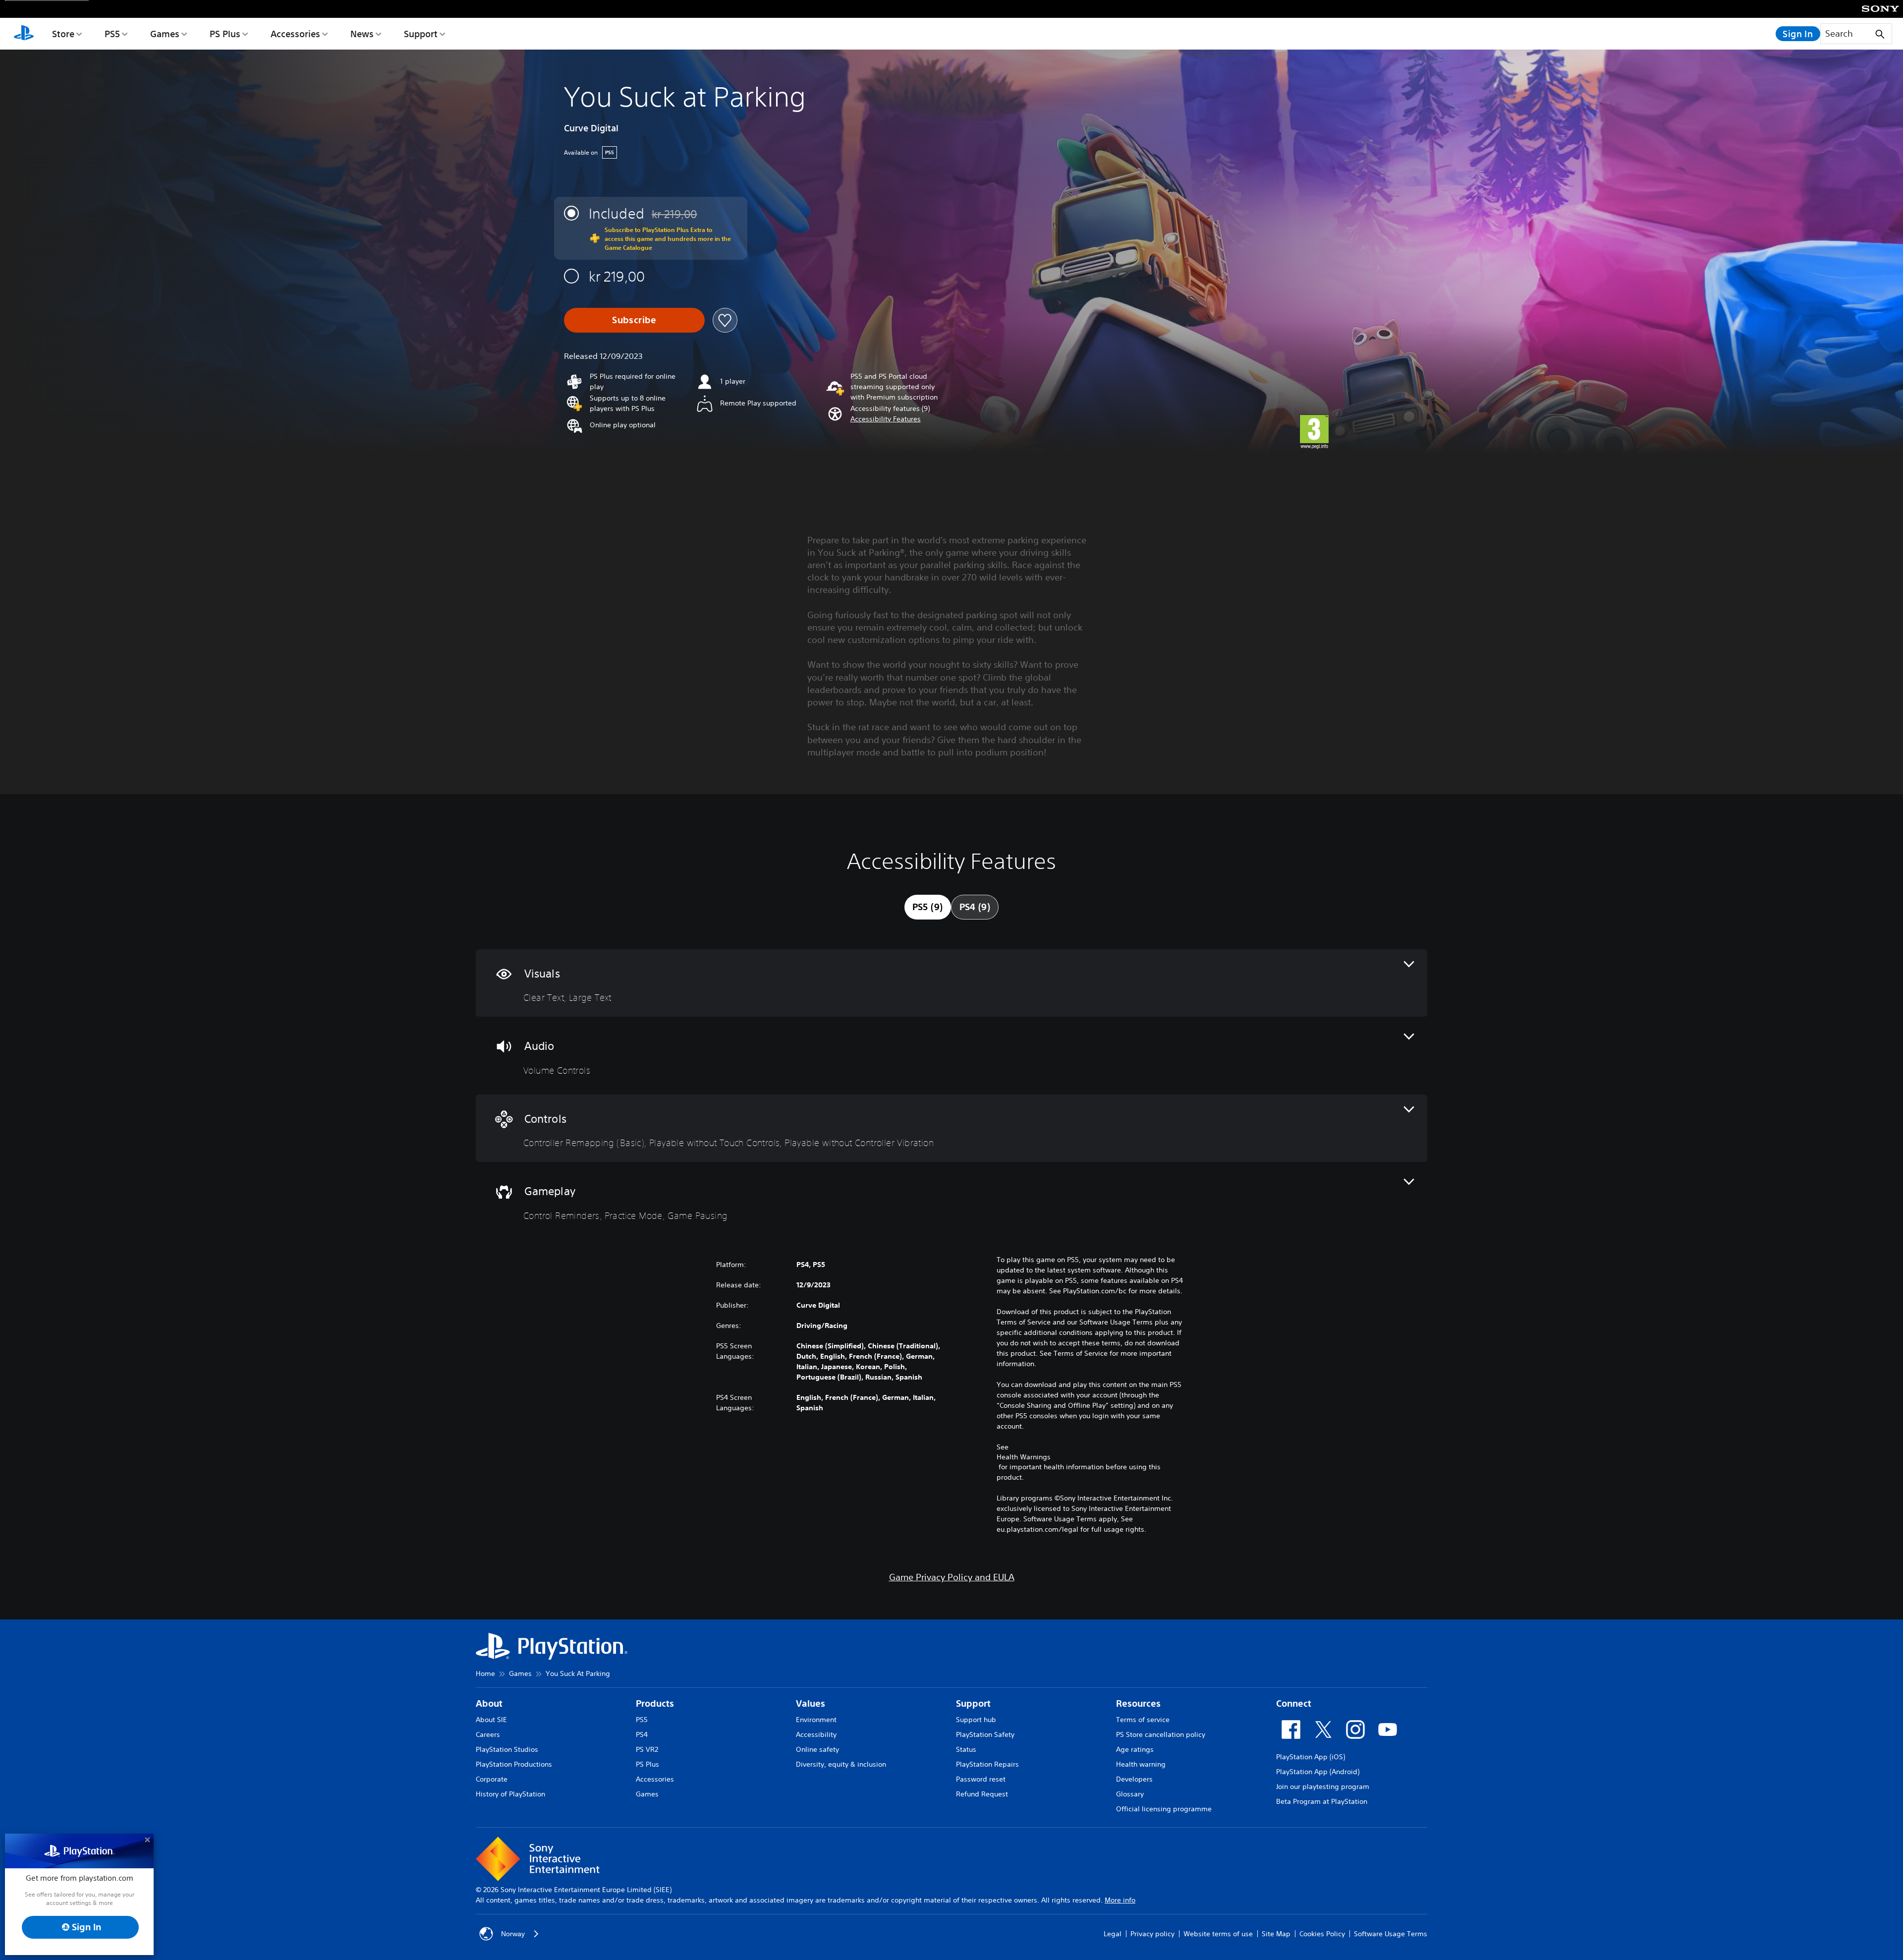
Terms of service (1143, 1720)
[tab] (928, 907)
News (362, 34)
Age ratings (1135, 1749)
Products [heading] (655, 1703)
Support (421, 34)
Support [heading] (973, 1703)
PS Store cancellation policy (1161, 1734)
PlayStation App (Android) (1318, 1772)
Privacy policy (1152, 1934)
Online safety (817, 1749)
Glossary (1130, 1794)
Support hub (976, 1720)
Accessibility (816, 1734)
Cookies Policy (1322, 1934)
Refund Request (982, 1794)
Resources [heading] (1138, 1703)
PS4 (642, 1734)
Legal (1113, 1934)
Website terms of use (1218, 1934)
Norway (513, 1934)
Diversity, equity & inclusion (841, 1764)
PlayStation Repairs (987, 1764)
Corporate (492, 1779)
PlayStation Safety (985, 1734)
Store (63, 34)
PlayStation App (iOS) (1311, 1757)
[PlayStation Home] (24, 34)
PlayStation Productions (514, 1764)
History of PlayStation (510, 1794)
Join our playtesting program (1323, 1787)
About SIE (491, 1720)
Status (966, 1749)
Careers (488, 1734)
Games (165, 34)
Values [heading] (811, 1703)
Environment (816, 1720)
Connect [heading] (1294, 1703)
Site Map (1276, 1934)
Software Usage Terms (1391, 1934)
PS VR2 (647, 1749)
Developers (1134, 1779)
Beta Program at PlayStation (1322, 1801)
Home (485, 1673)
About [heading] (489, 1703)
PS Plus (225, 34)
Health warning (1141, 1764)
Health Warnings (1024, 1457)
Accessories (295, 34)
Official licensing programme (1164, 1809)
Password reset (981, 1779)
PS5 (112, 34)
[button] (886, 419)
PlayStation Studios (507, 1749)
